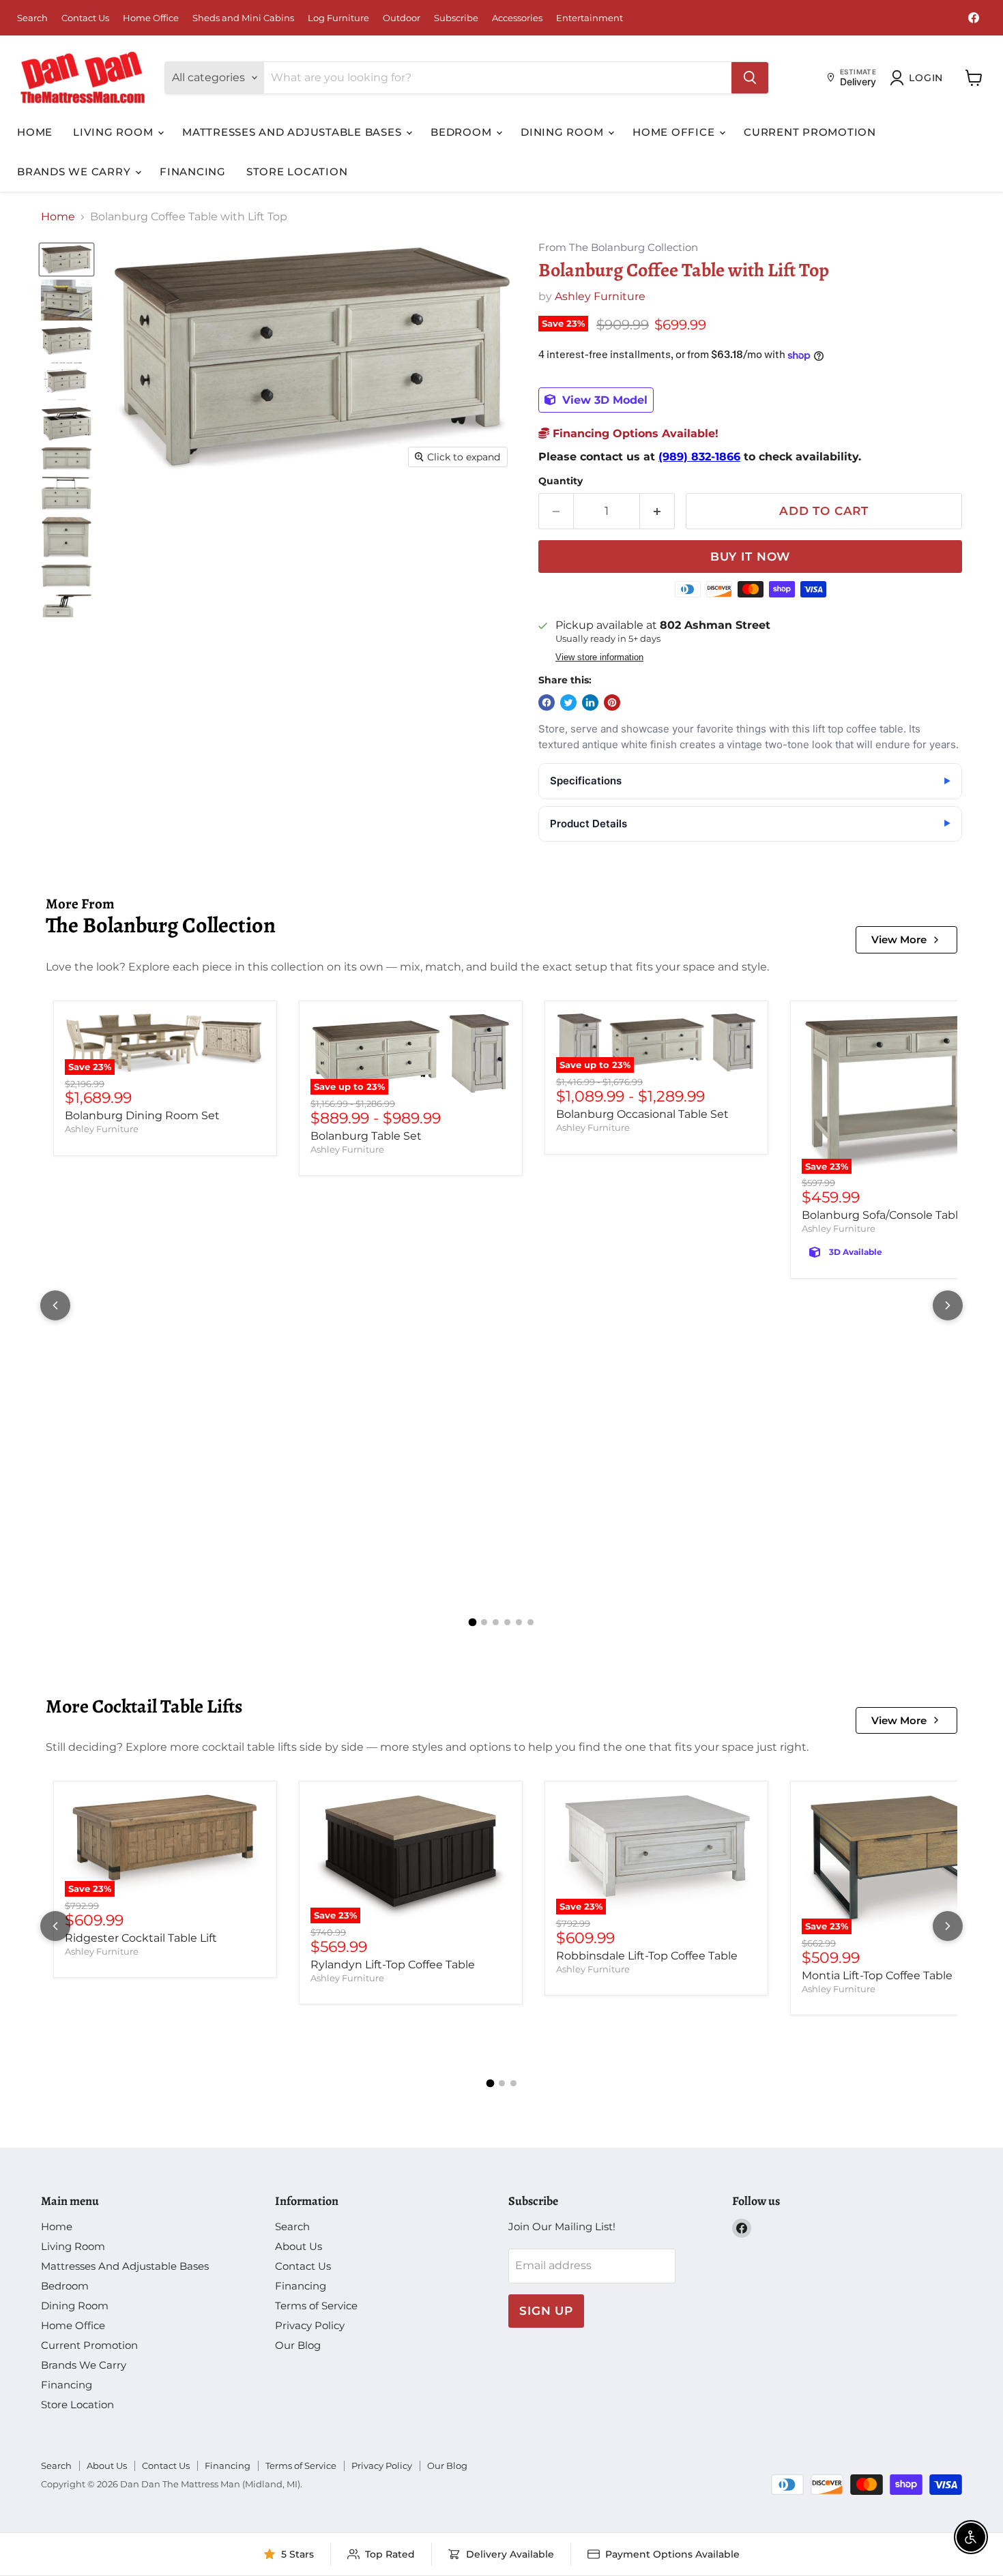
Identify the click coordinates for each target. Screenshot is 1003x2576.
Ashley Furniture (600, 296)
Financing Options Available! (634, 433)
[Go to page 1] (473, 1623)
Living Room (115, 132)
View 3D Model (603, 400)
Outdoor (402, 18)
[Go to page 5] (519, 1622)
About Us (299, 2246)
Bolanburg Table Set (366, 1136)
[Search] (750, 78)
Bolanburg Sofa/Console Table (883, 1215)
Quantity (561, 481)
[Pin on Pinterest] (612, 702)
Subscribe (456, 18)
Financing (193, 172)
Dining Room (564, 132)
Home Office (151, 18)
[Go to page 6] (530, 1622)
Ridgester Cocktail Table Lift (141, 1938)
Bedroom (463, 132)
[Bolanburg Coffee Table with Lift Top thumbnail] (67, 260)
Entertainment (590, 18)
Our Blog (298, 2345)
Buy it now (751, 557)
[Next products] (948, 1305)
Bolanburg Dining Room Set (142, 1115)
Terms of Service (316, 2306)
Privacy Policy (310, 2325)
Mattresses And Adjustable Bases (293, 132)
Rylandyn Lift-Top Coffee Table (393, 1965)
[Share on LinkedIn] (590, 702)
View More (899, 939)
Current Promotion (810, 132)
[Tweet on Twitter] (568, 702)
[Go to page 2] (484, 1622)
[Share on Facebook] (547, 702)
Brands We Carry (75, 172)
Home (35, 132)
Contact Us (85, 18)
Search (32, 18)
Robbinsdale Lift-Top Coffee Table (647, 1956)
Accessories (517, 18)
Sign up (546, 2311)
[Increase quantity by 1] (657, 512)
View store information (599, 657)
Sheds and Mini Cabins (243, 18)
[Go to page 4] (507, 1622)
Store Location (297, 172)
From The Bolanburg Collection (618, 248)
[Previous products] (55, 1305)
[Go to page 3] (496, 1622)
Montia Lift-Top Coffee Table (877, 1975)
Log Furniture (338, 18)
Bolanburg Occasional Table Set (642, 1114)
